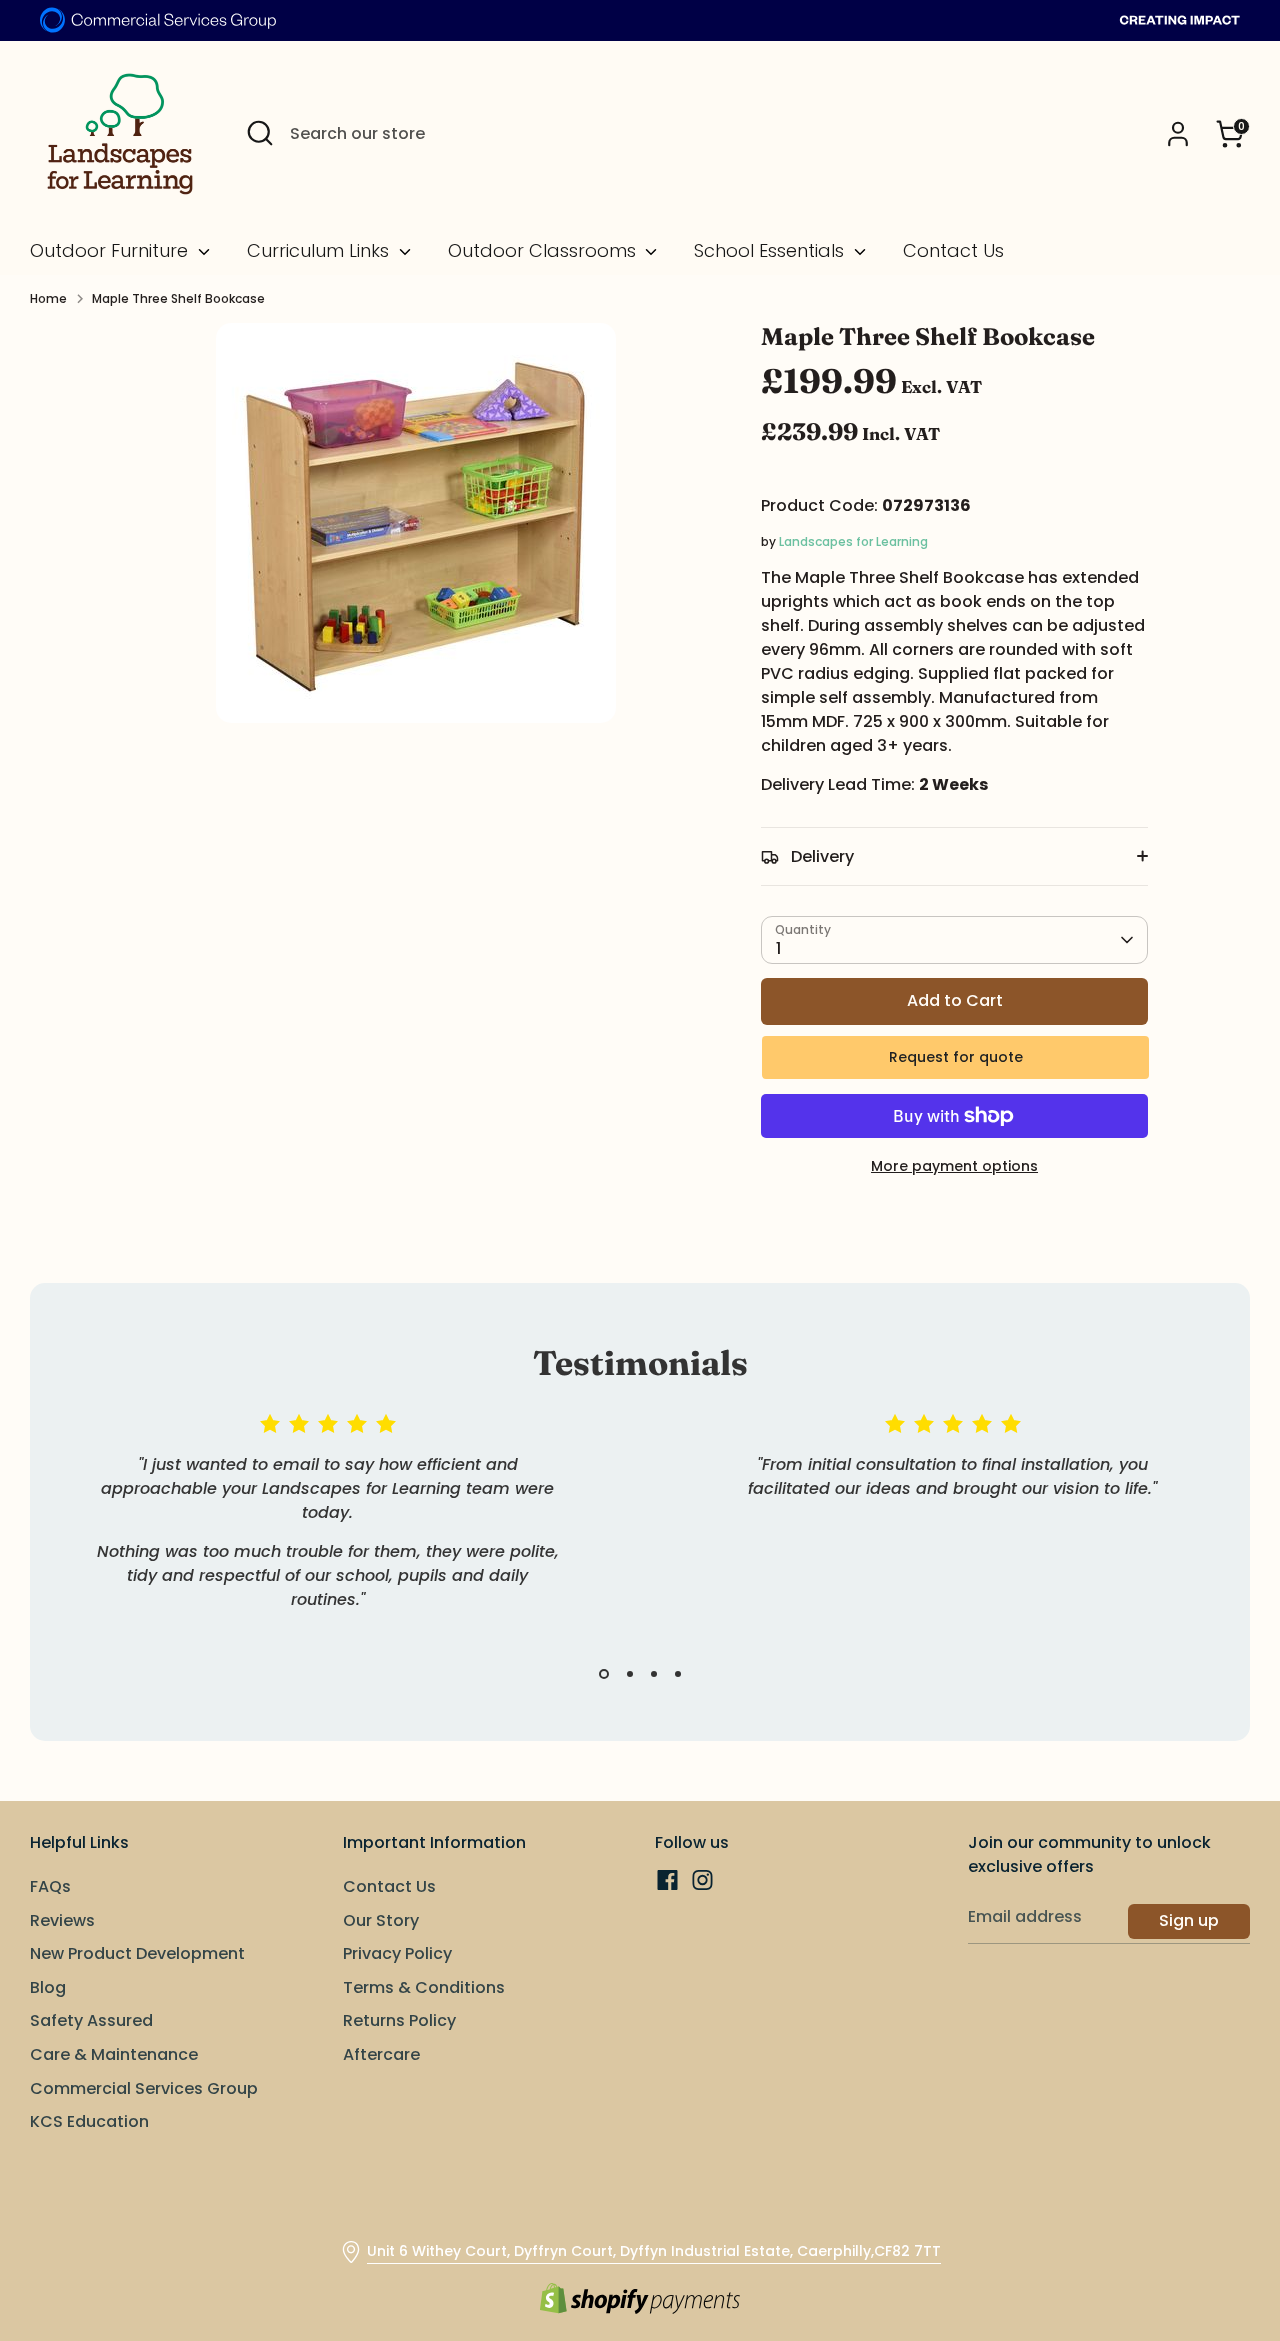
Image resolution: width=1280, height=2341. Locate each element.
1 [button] (604, 1674)
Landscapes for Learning (853, 541)
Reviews (62, 1920)
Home (48, 298)
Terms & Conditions (424, 1987)
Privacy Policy (397, 1953)
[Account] (1178, 134)
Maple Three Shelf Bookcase (178, 298)
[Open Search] (260, 133)
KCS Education (89, 2121)
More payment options (954, 1166)
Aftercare (381, 2054)
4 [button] (678, 1674)
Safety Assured (91, 2020)
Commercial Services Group (144, 2088)
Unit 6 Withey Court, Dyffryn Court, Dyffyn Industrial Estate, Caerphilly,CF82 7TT (654, 2251)
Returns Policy (399, 2020)
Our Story (381, 1920)
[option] (312, 1535)
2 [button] (630, 1674)
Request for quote (956, 1057)
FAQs (50, 1886)
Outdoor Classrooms (544, 251)
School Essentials (771, 251)
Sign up (1189, 1920)
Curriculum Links (320, 251)
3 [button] (654, 1674)
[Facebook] (667, 1880)
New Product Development (137, 1953)
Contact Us (953, 251)
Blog (48, 1987)
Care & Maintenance (114, 2054)
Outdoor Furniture (111, 251)
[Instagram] (702, 1880)
